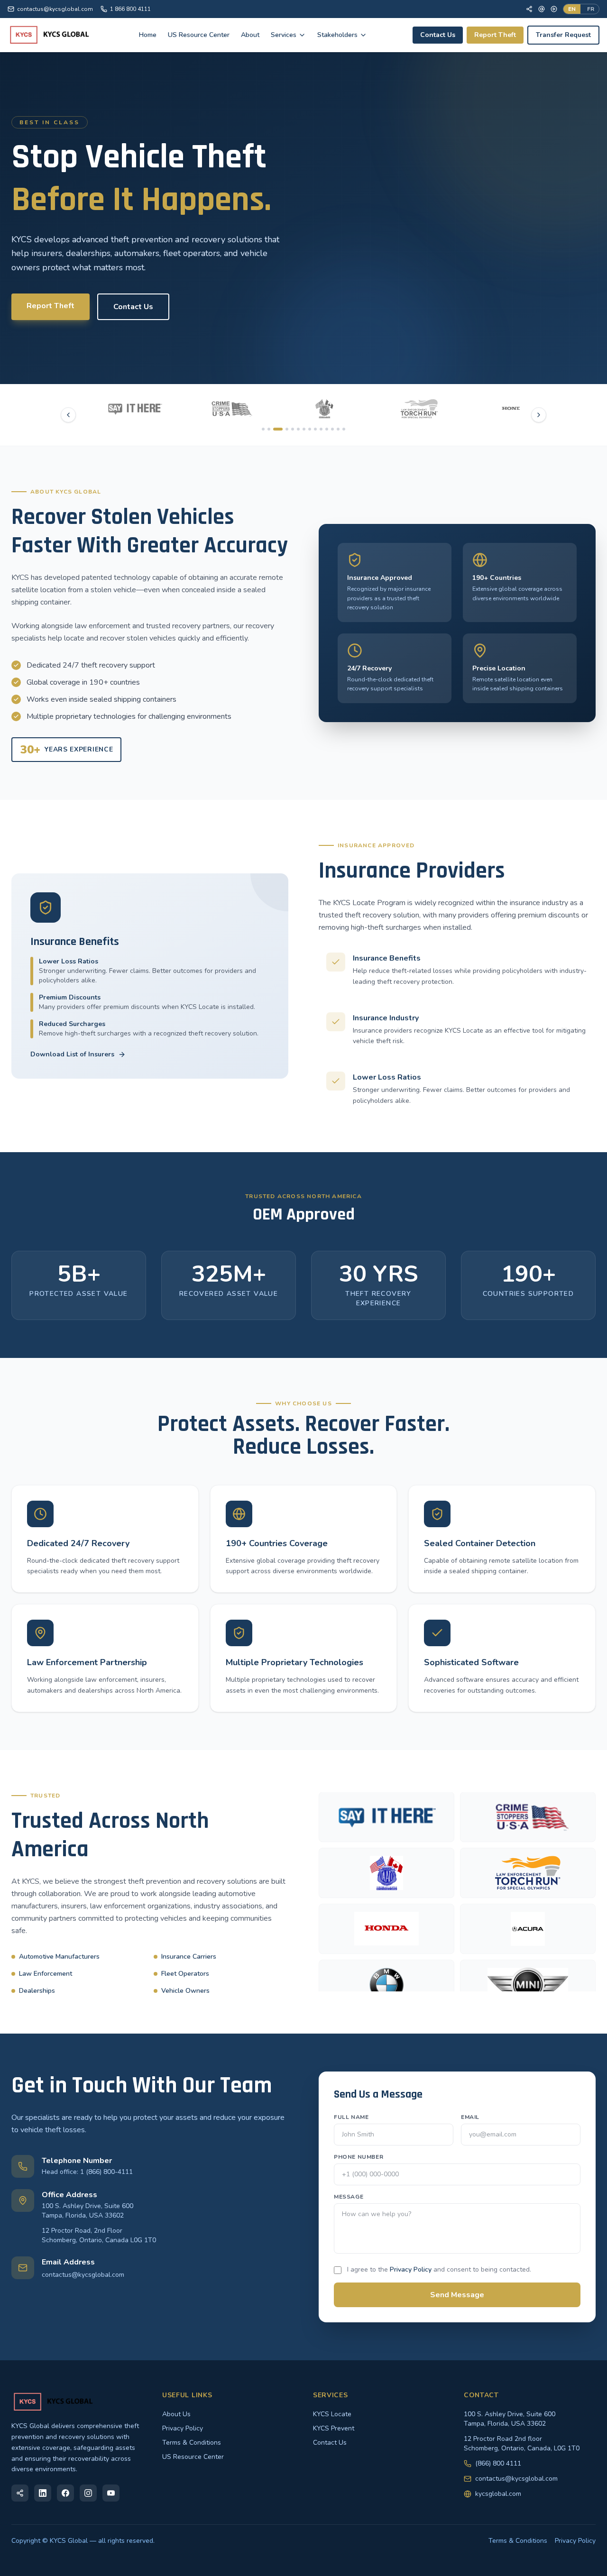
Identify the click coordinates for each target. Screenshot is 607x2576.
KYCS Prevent (334, 2428)
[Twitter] (542, 9)
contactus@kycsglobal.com (55, 9)
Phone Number (359, 2157)
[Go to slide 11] (327, 429)
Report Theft (495, 35)
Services (284, 35)
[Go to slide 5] (293, 429)
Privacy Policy (411, 2269)
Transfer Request (563, 35)
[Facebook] (529, 9)
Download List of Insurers (72, 1054)
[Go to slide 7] (304, 429)
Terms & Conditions (192, 2443)
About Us (176, 2414)
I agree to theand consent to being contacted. (439, 2269)
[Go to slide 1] (263, 429)
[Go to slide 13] (338, 429)
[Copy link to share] (20, 2493)
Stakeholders (337, 35)
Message (349, 2197)
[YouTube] (554, 9)
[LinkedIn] (43, 2493)
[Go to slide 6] (298, 429)
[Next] (539, 415)
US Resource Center (199, 35)
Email (470, 2117)
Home (148, 35)
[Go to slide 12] (332, 429)
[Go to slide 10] (321, 429)
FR (591, 9)
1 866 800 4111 (130, 9)
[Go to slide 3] (275, 429)
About (250, 35)
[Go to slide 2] (269, 429)
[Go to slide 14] (344, 429)
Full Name (351, 2117)
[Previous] (68, 415)
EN (572, 9)
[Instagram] (88, 2493)
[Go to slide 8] (310, 429)
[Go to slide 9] (315, 429)
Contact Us (438, 35)
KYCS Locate (332, 2414)
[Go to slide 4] (284, 429)
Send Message (457, 2295)
